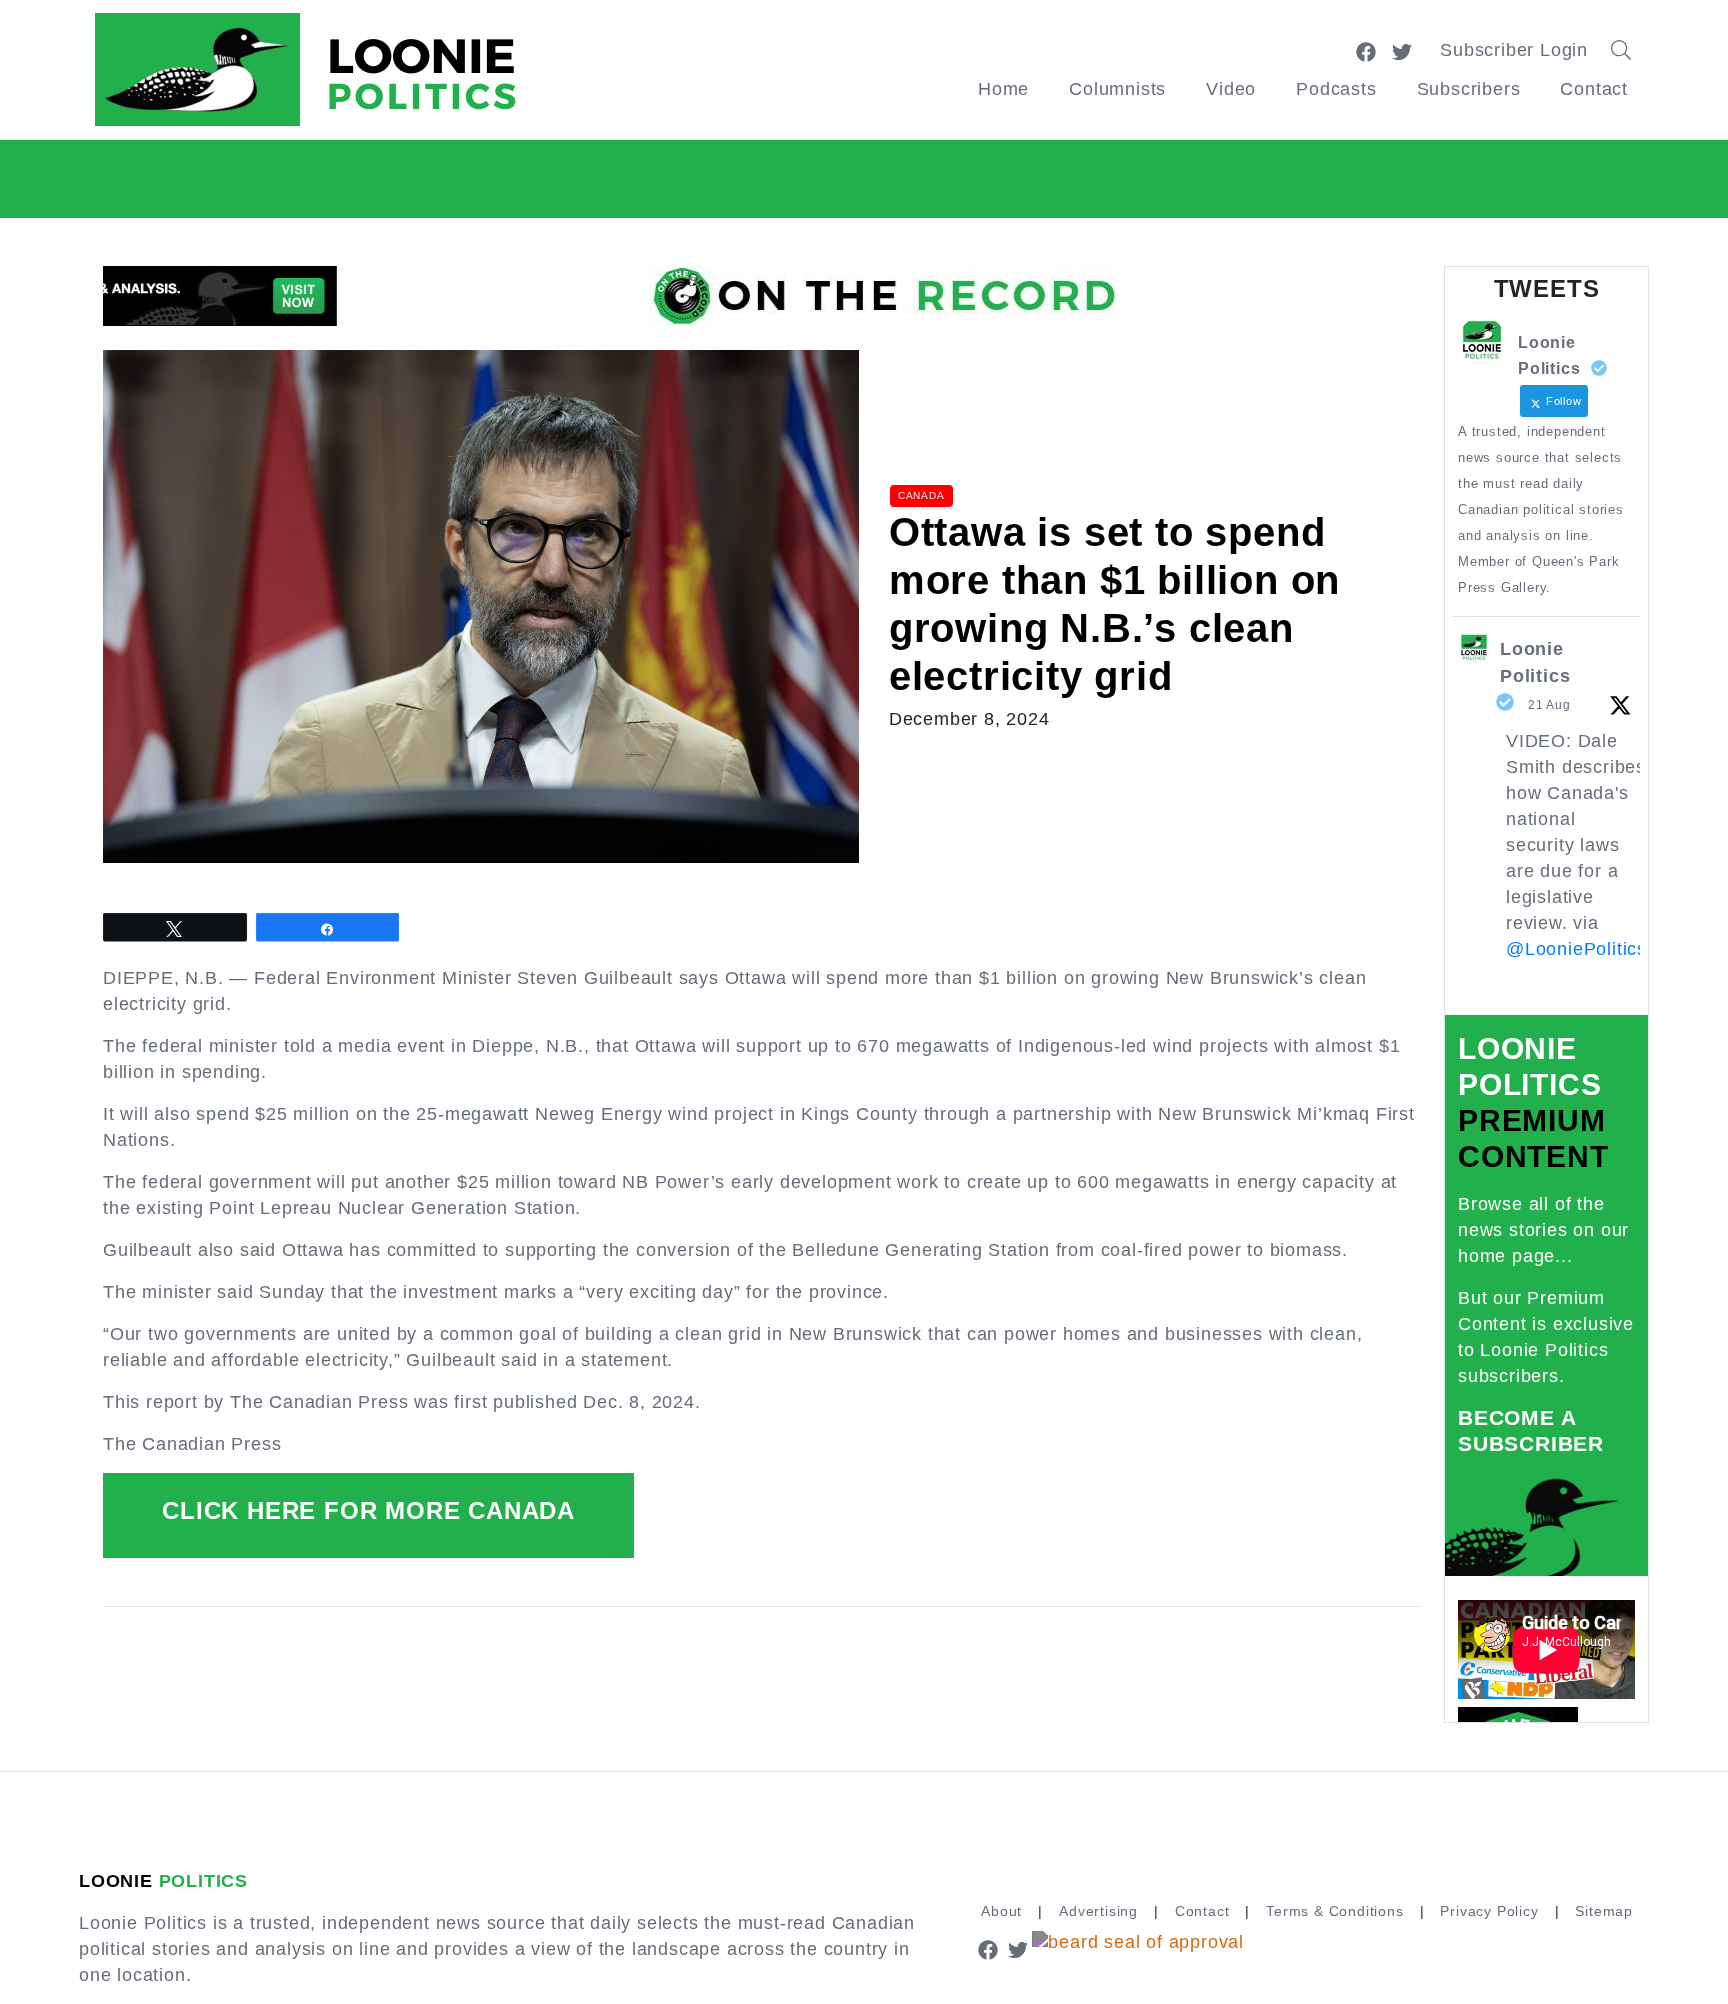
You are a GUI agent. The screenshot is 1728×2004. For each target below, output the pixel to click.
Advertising (1098, 1911)
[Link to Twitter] (1402, 50)
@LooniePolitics (1576, 949)
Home (1003, 89)
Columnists (1117, 89)
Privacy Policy (1489, 1911)
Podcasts (1336, 89)
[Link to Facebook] (1366, 50)
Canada (921, 495)
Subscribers (1469, 89)
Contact (1594, 89)
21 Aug (1549, 705)
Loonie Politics (1535, 662)
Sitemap (1604, 1911)
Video (1231, 89)
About (1001, 1911)
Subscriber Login (1514, 50)
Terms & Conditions (1334, 1911)
